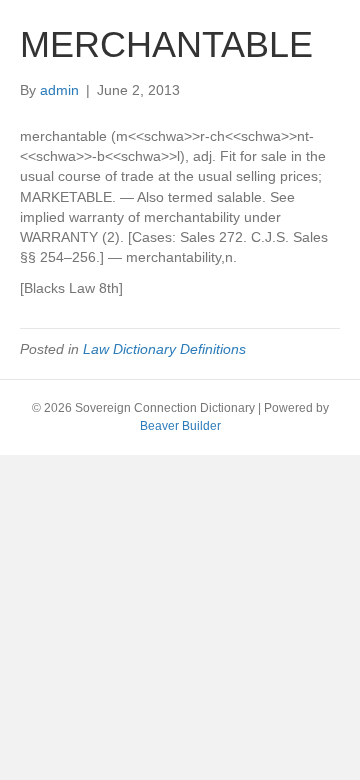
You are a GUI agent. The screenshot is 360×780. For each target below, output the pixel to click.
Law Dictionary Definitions (164, 349)
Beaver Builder (180, 426)
